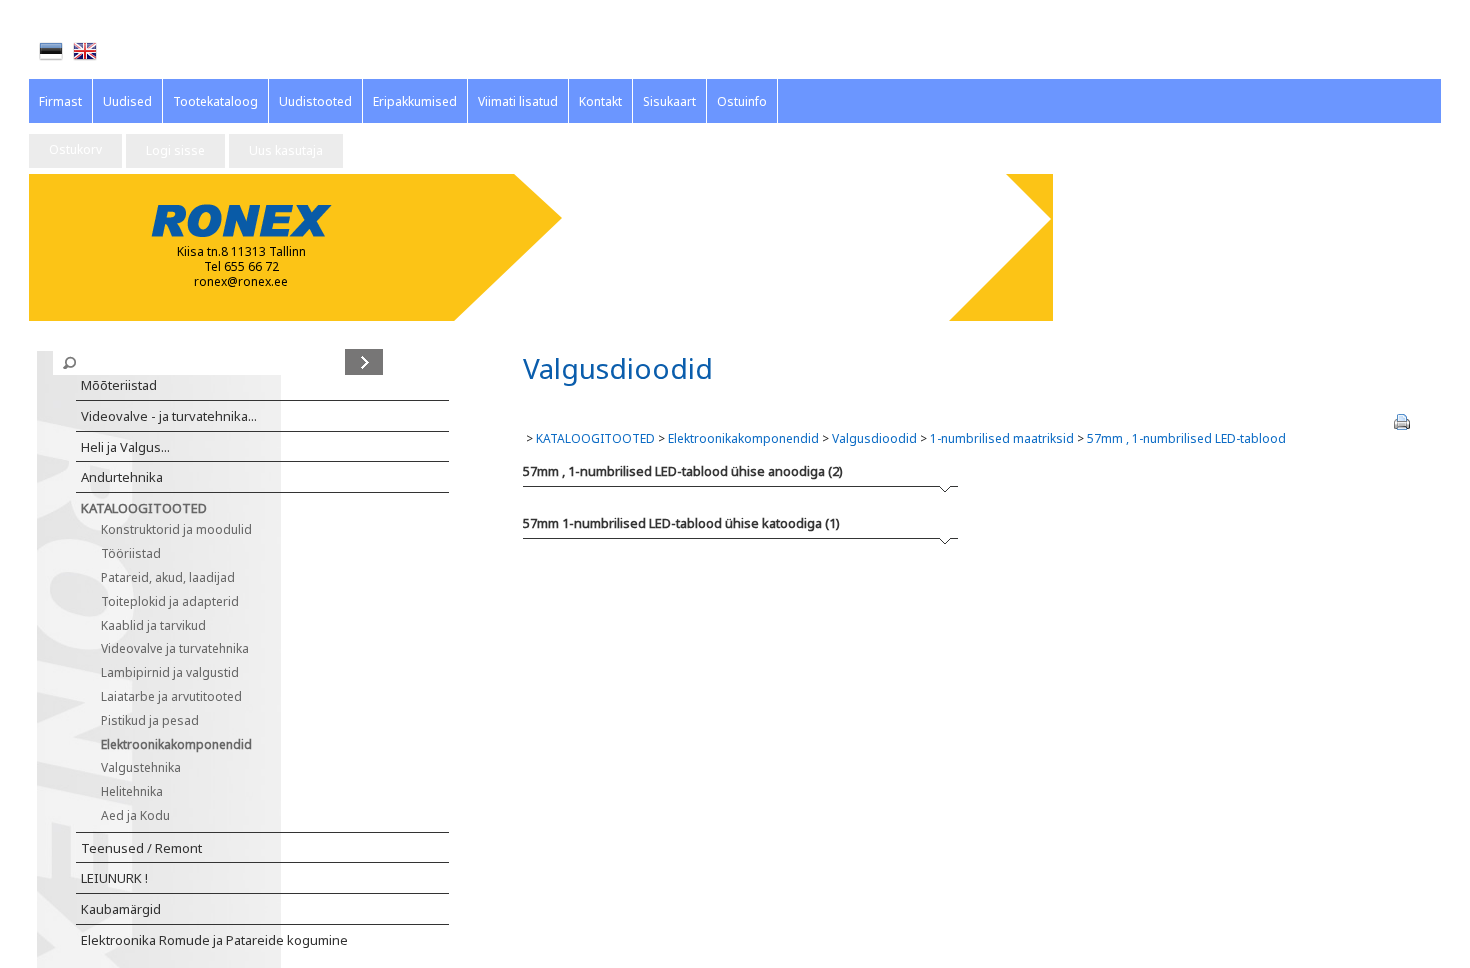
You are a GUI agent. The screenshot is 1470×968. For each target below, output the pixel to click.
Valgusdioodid (874, 438)
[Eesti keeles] (51, 51)
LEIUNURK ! (114, 878)
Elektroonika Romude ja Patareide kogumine (214, 940)
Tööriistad (131, 553)
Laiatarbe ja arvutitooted (171, 696)
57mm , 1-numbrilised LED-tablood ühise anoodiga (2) (683, 471)
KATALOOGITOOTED (144, 508)
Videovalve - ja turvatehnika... (169, 416)
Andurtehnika (122, 477)
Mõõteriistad (119, 385)
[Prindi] (1402, 422)
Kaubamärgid (121, 909)
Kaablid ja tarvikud (153, 625)
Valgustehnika (141, 767)
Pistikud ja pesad (150, 720)
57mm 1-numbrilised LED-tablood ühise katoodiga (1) (681, 523)
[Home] (85, 51)
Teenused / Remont (141, 848)
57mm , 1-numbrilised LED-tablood (1186, 438)
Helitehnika (132, 791)
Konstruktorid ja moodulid (176, 529)
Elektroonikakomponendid (176, 744)
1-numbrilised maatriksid (1002, 438)
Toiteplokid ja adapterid (170, 601)
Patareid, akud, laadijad (168, 577)
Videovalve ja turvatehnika (175, 648)
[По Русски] (119, 52)
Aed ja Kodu (135, 815)
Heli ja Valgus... (125, 447)
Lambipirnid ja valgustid (170, 672)
